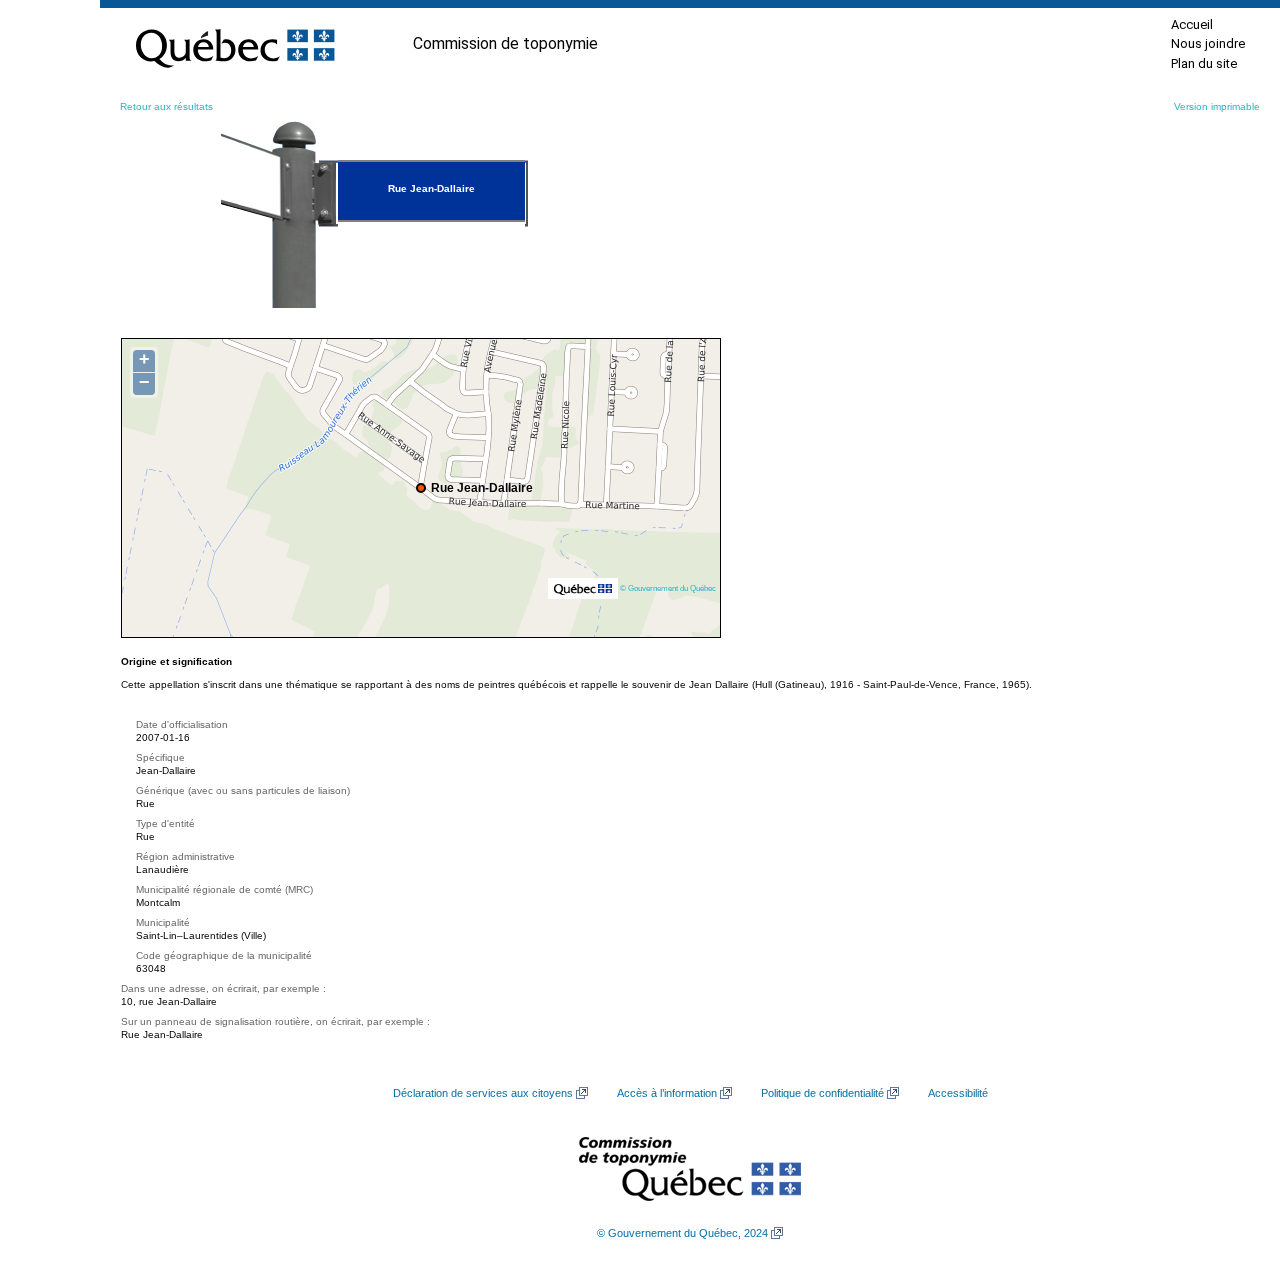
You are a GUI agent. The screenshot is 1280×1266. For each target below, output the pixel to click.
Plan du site (1204, 63)
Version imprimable (1217, 106)
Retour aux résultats (166, 106)
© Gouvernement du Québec (668, 588)
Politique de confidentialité (822, 1093)
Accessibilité (958, 1093)
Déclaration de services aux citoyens (483, 1093)
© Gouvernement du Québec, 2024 (682, 1233)
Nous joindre (1208, 43)
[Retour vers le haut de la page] (1230, 1156)
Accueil (1192, 24)
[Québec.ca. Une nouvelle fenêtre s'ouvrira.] (235, 44)
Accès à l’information (667, 1093)
